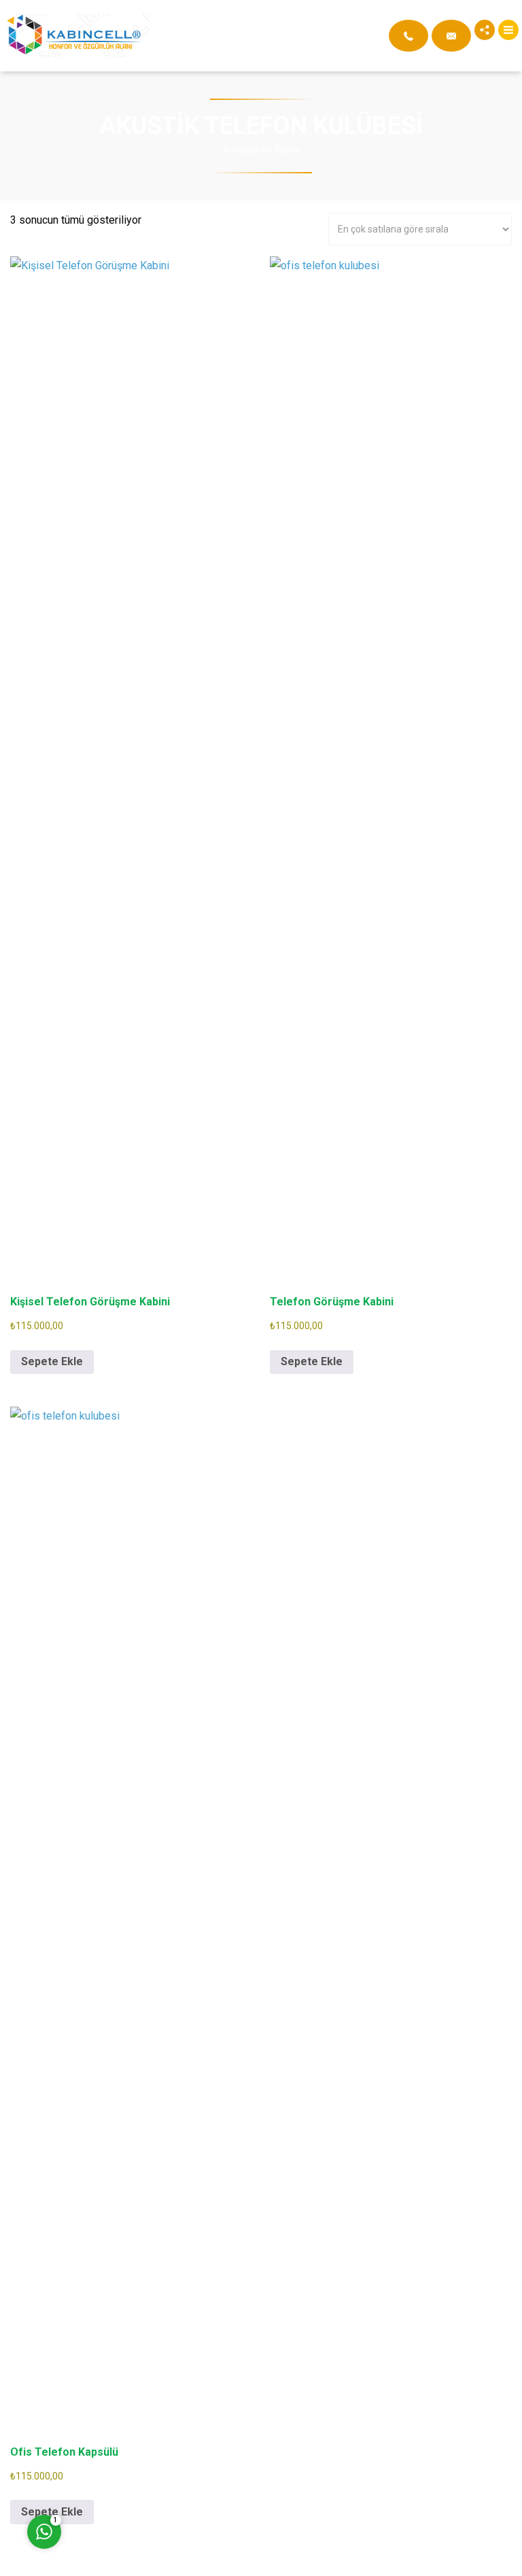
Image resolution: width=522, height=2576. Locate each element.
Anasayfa (244, 150)
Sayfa (287, 150)
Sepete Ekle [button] (52, 1361)
